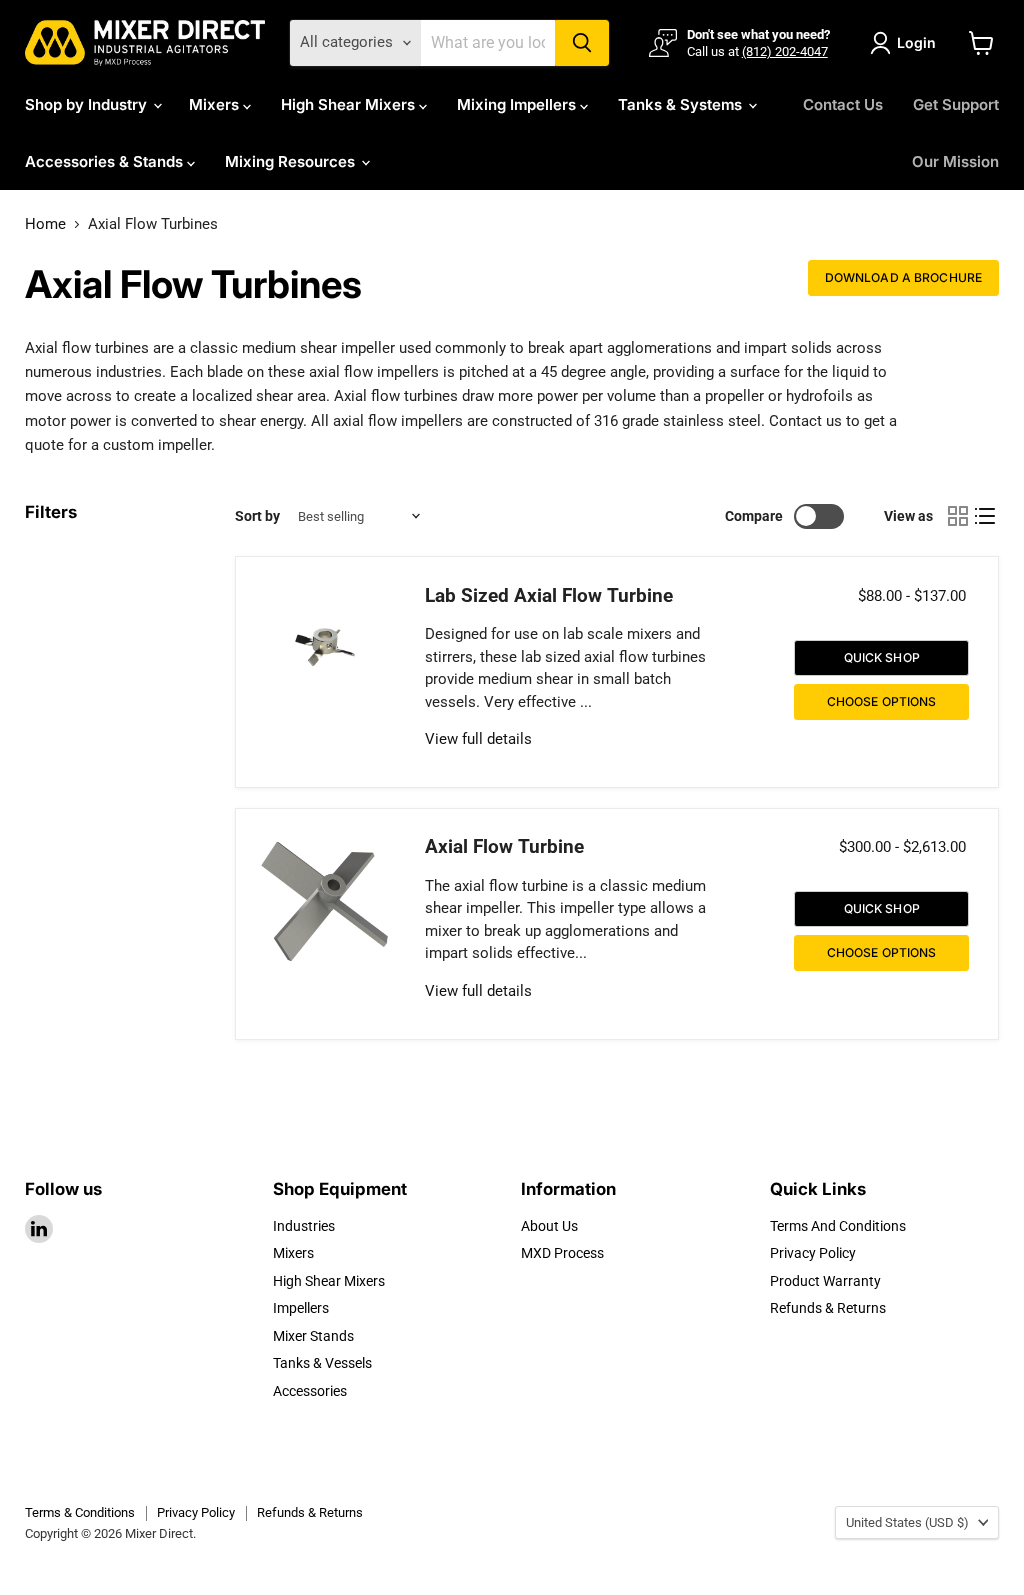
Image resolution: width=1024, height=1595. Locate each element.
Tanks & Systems (682, 104)
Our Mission (955, 161)
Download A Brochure (903, 277)
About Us (549, 1226)
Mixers (216, 104)
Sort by (257, 516)
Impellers (301, 1308)
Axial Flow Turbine (504, 847)
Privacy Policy (813, 1253)
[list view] (986, 517)
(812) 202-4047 (785, 51)
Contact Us (843, 104)
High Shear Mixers (350, 104)
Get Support (956, 104)
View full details (478, 739)
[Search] (582, 43)
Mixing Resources (292, 161)
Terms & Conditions (80, 1512)
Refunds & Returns (828, 1308)
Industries (304, 1226)
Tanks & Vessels (322, 1363)
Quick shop (882, 657)
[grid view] (958, 517)
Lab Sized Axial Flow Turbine (549, 596)
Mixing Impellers (518, 104)
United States (907, 1522)
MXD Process (562, 1253)
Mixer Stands (313, 1336)
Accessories (310, 1391)
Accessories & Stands (106, 161)
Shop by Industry (88, 104)
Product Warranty (825, 1281)
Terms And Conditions (838, 1226)
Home (45, 224)
